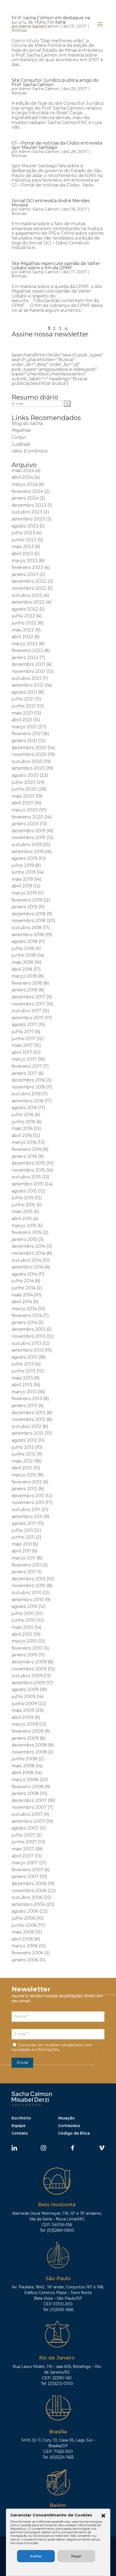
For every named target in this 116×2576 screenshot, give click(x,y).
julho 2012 (23, 1447)
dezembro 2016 (28, 1080)
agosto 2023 (25, 526)
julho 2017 (23, 1032)
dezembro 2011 (28, 1496)
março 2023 (25, 561)
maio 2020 (23, 796)
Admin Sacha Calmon (39, 89)
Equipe (18, 2126)
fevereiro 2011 (26, 1565)
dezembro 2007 (29, 1800)
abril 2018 (22, 969)
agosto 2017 (24, 1025)
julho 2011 (22, 1530)
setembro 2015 (28, 1184)
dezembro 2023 (29, 505)
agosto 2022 (25, 609)
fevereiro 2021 (27, 734)
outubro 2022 (27, 595)
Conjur (19, 437)
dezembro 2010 (29, 1579)
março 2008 (25, 1780)
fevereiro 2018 (27, 983)
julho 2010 (23, 1613)
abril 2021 (22, 720)
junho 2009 (24, 1704)
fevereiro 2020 (28, 817)
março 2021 (24, 727)
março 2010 (24, 1641)
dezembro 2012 (28, 1413)
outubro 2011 (26, 1510)
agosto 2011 (24, 1523)
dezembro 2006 (29, 1884)
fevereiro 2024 (27, 491)
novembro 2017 (28, 1004)
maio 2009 (23, 1710)
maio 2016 (22, 1128)
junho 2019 (24, 872)
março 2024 (25, 484)
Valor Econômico (30, 451)
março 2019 (24, 893)
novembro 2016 (28, 1087)
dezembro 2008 (29, 1745)
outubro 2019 (26, 845)
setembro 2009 (28, 1683)
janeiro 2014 (24, 1323)
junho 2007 (24, 1842)
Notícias (19, 93)
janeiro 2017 (24, 1073)
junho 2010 (24, 1620)
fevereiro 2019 (27, 900)
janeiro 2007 (25, 1877)
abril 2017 (22, 1052)
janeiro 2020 (25, 824)
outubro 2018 (27, 928)
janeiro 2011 (24, 1572)
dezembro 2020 (29, 748)
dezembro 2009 (29, 1662)
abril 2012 (22, 1468)
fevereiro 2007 (28, 1870)
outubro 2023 (27, 512)
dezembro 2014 (28, 1246)
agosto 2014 (24, 1274)
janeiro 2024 (25, 498)
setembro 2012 (28, 1433)
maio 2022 (23, 630)
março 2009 (25, 1724)
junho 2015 (23, 1205)
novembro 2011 (28, 1502)
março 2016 (24, 1142)
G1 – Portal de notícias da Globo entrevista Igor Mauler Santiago (57, 145)
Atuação (66, 2118)
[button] (103, 2516)
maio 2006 (23, 1932)
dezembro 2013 (28, 1329)
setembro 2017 (28, 1018)
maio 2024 (23, 471)
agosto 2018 (25, 941)
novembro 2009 (29, 1669)
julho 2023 (23, 533)
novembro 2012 (28, 1419)
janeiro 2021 (24, 741)
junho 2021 (24, 706)
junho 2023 (24, 540)
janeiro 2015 (24, 1239)
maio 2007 (23, 1849)
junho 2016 (23, 1122)
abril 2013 (22, 1385)
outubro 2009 (27, 1676)
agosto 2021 (24, 692)
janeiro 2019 (24, 907)
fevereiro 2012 (27, 1482)
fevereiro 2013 (27, 1399)
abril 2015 (22, 1219)
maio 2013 (22, 1378)
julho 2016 (23, 1115)
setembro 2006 (28, 1904)
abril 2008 (23, 1773)
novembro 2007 (29, 1807)
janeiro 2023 (25, 574)
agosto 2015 (24, 1191)
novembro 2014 (28, 1253)
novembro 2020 (29, 754)
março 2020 (25, 810)
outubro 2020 (27, 761)
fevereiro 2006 (27, 1953)
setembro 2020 (28, 768)
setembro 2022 (28, 602)
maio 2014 (22, 1295)
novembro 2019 (28, 838)
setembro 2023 (28, 519)
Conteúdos (69, 2126)
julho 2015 (23, 1198)
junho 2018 (24, 955)
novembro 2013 (28, 1336)
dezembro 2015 (28, 1163)
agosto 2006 (25, 1911)
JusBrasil (21, 444)
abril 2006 (22, 1939)
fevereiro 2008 (28, 1787)
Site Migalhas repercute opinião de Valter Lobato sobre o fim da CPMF (56, 266)
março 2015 (24, 1226)
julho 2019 (23, 865)
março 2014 (24, 1309)
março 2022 (25, 644)
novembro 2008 (29, 1752)
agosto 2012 (24, 1440)
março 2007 (25, 1863)
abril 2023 (22, 554)
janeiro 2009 (25, 1738)
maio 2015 (22, 1212)
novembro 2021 (28, 671)
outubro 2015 (26, 1177)
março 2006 (25, 1946)
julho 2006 (23, 1918)
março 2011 (24, 1558)
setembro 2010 (28, 1600)
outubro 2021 (26, 678)
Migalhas (21, 430)
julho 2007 (23, 1835)
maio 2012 (22, 1461)
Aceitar (36, 2556)
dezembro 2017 (28, 997)
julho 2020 (23, 782)
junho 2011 (23, 1537)
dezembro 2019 (28, 831)
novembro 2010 (29, 1586)
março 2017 (24, 1059)
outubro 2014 (26, 1260)
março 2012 (24, 1475)
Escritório (21, 2118)
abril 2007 (23, 1856)
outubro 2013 (26, 1343)
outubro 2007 (27, 1814)
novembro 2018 (29, 921)
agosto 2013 (24, 1357)
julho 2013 (23, 1364)
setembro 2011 (27, 1517)
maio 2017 (22, 1045)
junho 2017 (24, 1039)
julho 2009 (23, 1697)
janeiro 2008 (25, 1793)
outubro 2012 (26, 1426)
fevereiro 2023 (27, 567)
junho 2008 (24, 1759)
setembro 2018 (28, 935)
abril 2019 (22, 886)
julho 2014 (23, 1281)
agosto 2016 (24, 1108)
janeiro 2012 (24, 1489)
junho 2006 (24, 1925)
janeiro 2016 (24, 1156)
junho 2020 (24, 789)
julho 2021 (23, 699)
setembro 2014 (28, 1267)
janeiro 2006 (25, 1960)
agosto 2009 (25, 1690)
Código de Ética (74, 2133)
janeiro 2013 (24, 1406)
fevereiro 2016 (27, 1149)
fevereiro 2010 (27, 1648)
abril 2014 (22, 1302)
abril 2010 (22, 1634)
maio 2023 (23, 547)
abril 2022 (22, 637)
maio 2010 (22, 1627)
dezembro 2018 (29, 914)
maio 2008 (23, 1766)
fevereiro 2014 (27, 1315)
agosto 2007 (25, 1828)
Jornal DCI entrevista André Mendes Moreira (51, 203)
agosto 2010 (25, 1606)
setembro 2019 (28, 852)
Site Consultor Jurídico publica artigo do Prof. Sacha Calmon (55, 82)
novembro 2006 (29, 1891)
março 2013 (24, 1392)
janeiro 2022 (25, 658)
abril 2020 (23, 803)
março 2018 (24, 976)
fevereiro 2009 (28, 1731)
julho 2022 (23, 616)
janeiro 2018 (25, 990)
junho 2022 (24, 623)
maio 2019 (22, 879)
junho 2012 (24, 1454)
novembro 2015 (28, 1170)
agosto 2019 (24, 858)
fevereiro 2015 (27, 1232)
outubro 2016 (26, 1094)
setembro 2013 (28, 1350)
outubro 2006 (27, 1897)
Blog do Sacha (27, 423)
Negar (76, 2556)
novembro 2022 (29, 588)
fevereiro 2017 (27, 1066)
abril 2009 (23, 1717)
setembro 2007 (28, 1821)
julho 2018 (23, 948)
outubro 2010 (27, 1593)
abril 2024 (22, 477)
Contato (20, 2133)
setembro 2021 (28, 685)
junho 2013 (24, 1371)
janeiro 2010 (25, 1655)
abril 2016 (22, 1135)
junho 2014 (24, 1288)
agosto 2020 (25, 775)
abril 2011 (21, 1551)
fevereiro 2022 (27, 650)
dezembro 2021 (28, 664)
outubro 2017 (26, 1011)
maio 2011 (22, 1544)
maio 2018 (22, 962)
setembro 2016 (28, 1101)
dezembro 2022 (29, 581)
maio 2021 (22, 713)
